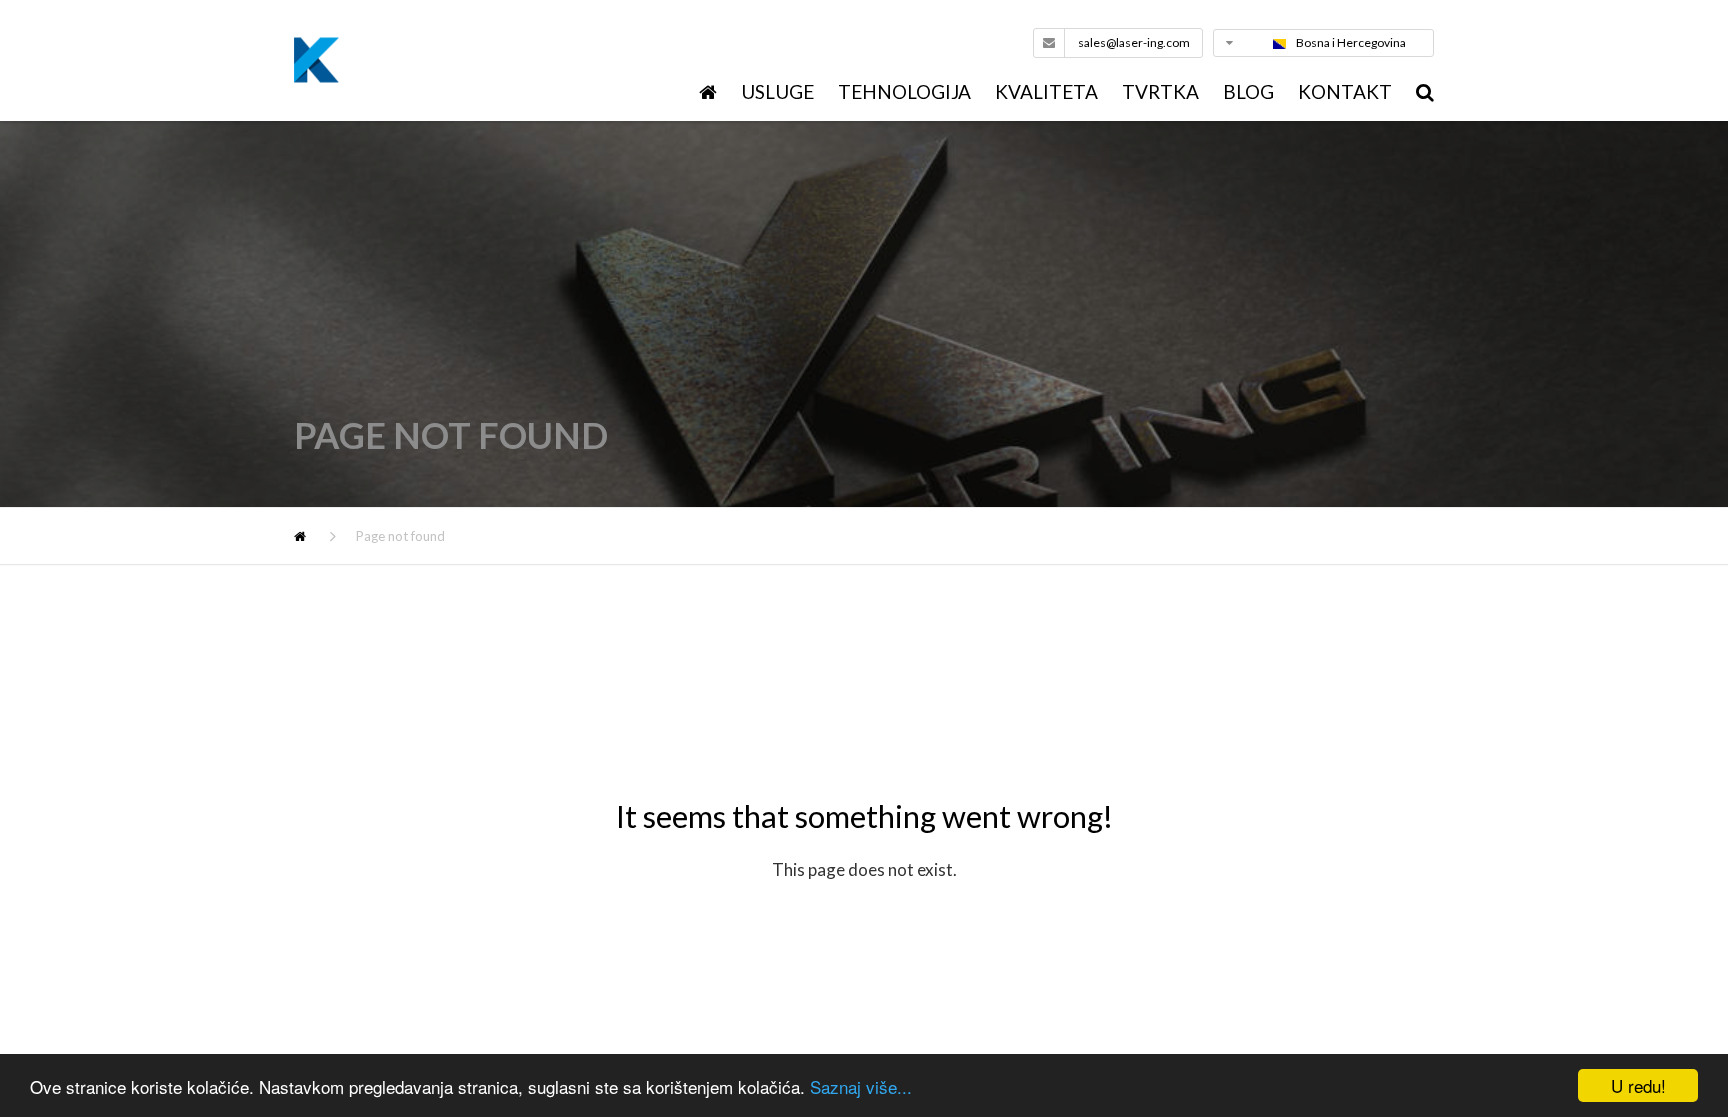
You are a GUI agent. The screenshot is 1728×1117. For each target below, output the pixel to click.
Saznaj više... (861, 1086)
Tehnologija (904, 91)
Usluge (777, 91)
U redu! (1638, 1085)
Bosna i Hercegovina (1351, 42)
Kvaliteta (1046, 91)
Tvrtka (1160, 91)
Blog (1248, 91)
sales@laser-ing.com (1134, 42)
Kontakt (1345, 91)
